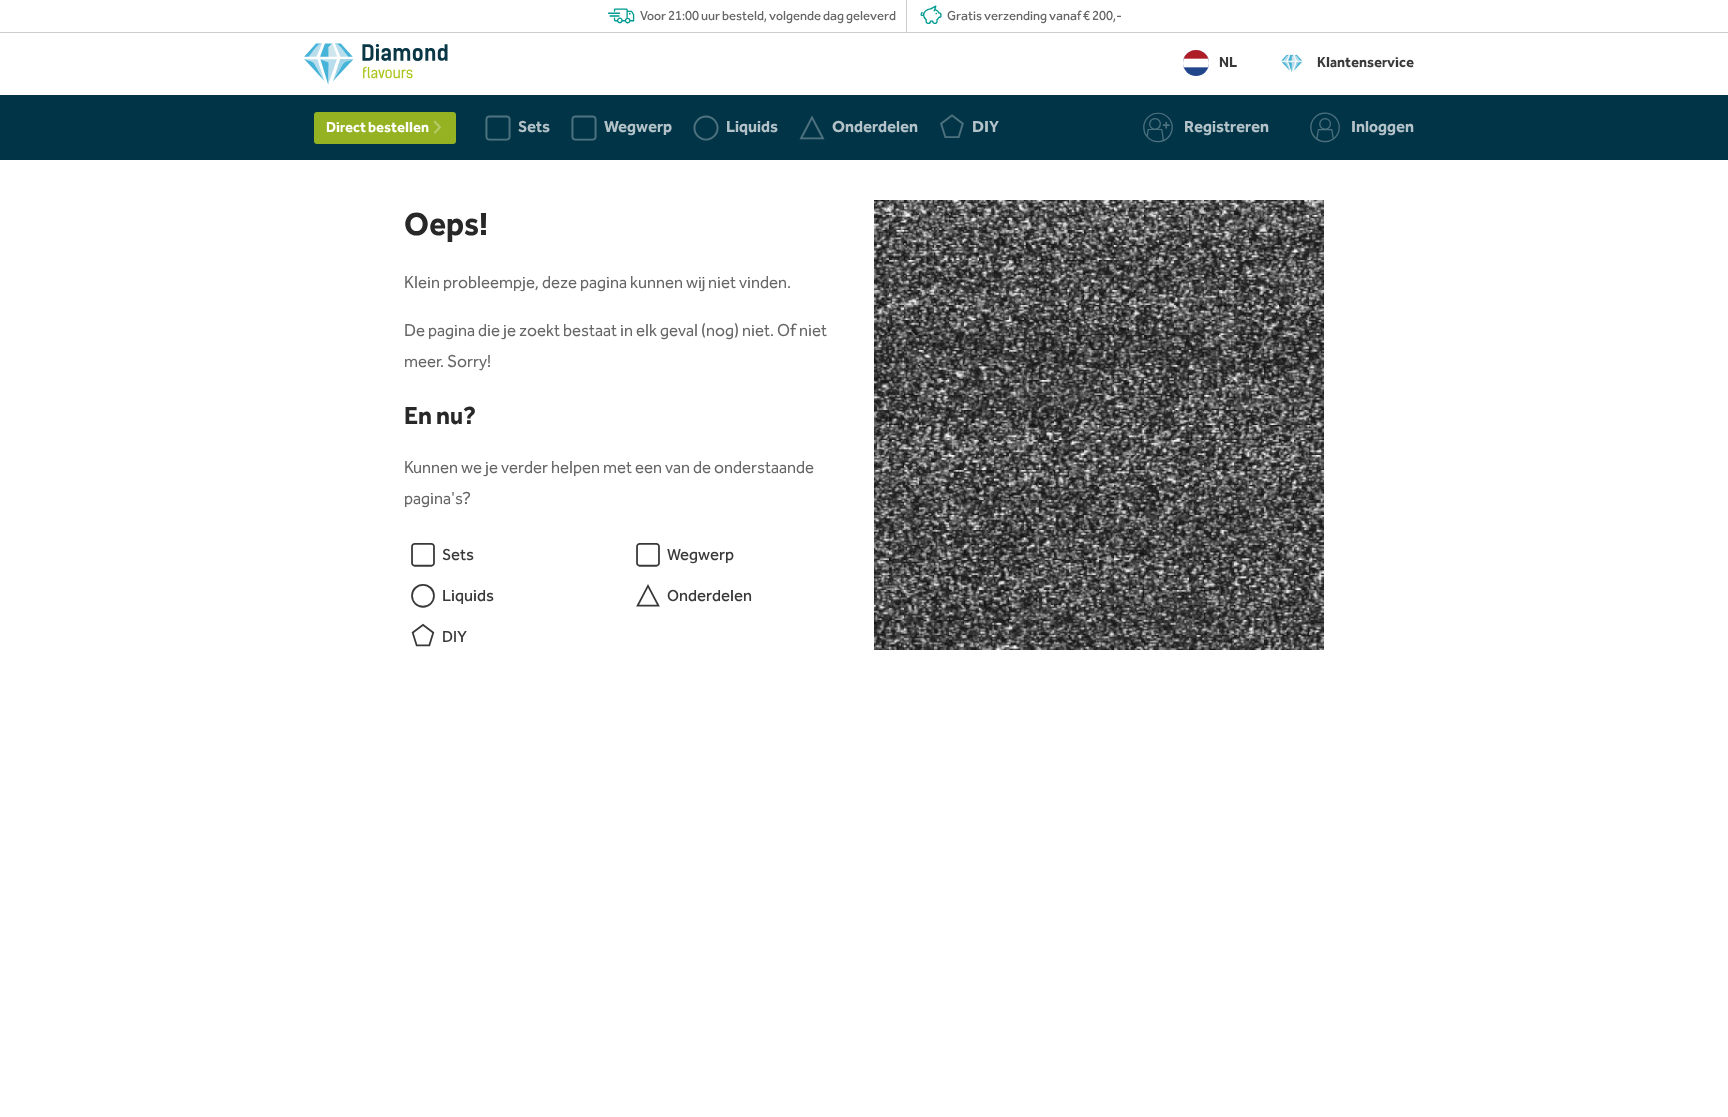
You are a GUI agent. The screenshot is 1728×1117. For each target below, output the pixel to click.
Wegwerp (700, 555)
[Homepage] (376, 68)
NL (1228, 63)
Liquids (468, 596)
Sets (458, 555)
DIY (454, 637)
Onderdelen (709, 596)
